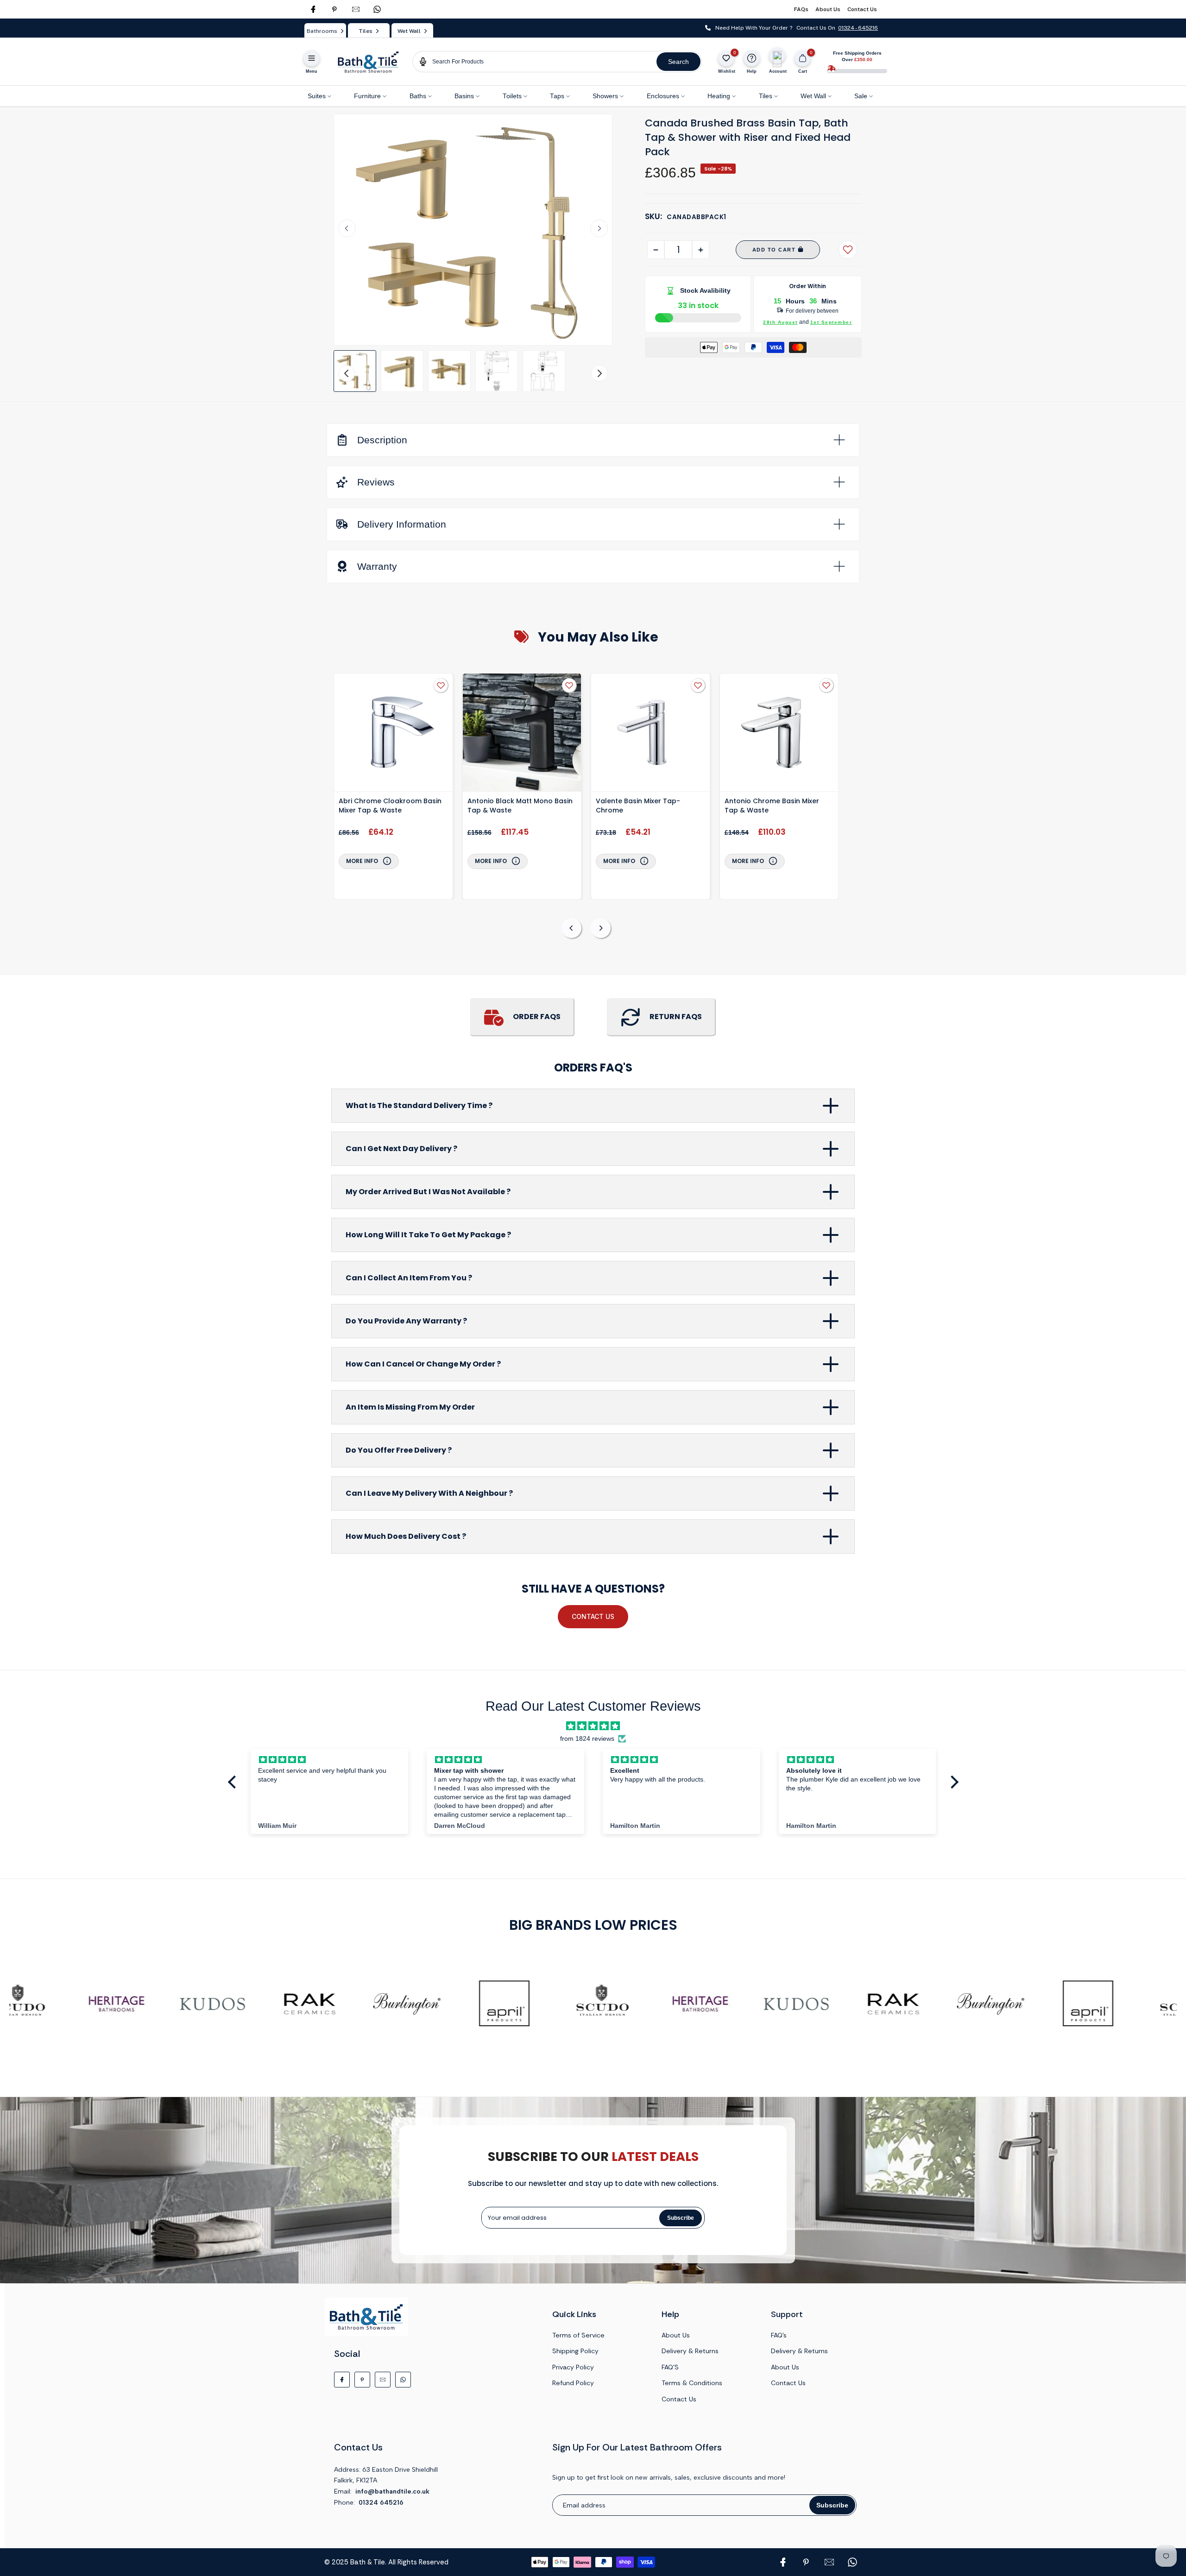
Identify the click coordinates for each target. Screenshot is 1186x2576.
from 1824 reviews (587, 1739)
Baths (418, 96)
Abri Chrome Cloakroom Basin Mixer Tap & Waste (390, 806)
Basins (464, 96)
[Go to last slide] (347, 228)
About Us (828, 9)
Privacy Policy (573, 2367)
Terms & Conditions (692, 2383)
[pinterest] (334, 9)
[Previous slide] (571, 928)
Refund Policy (573, 2383)
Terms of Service (578, 2335)
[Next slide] (599, 228)
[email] (356, 9)
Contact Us (862, 9)
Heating (719, 96)
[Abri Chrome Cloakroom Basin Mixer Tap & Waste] (393, 734)
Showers (605, 96)
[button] (355, 371)
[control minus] (656, 250)
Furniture (367, 96)
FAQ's (779, 2335)
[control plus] (701, 250)
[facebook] (313, 9)
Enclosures (663, 96)
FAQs (801, 9)
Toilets (512, 96)
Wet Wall (813, 96)
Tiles (766, 96)
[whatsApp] (377, 9)
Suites (317, 96)
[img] (593, 1726)
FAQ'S (670, 2367)
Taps (557, 96)
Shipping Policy (575, 2351)
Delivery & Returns (690, 2351)
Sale (861, 96)
